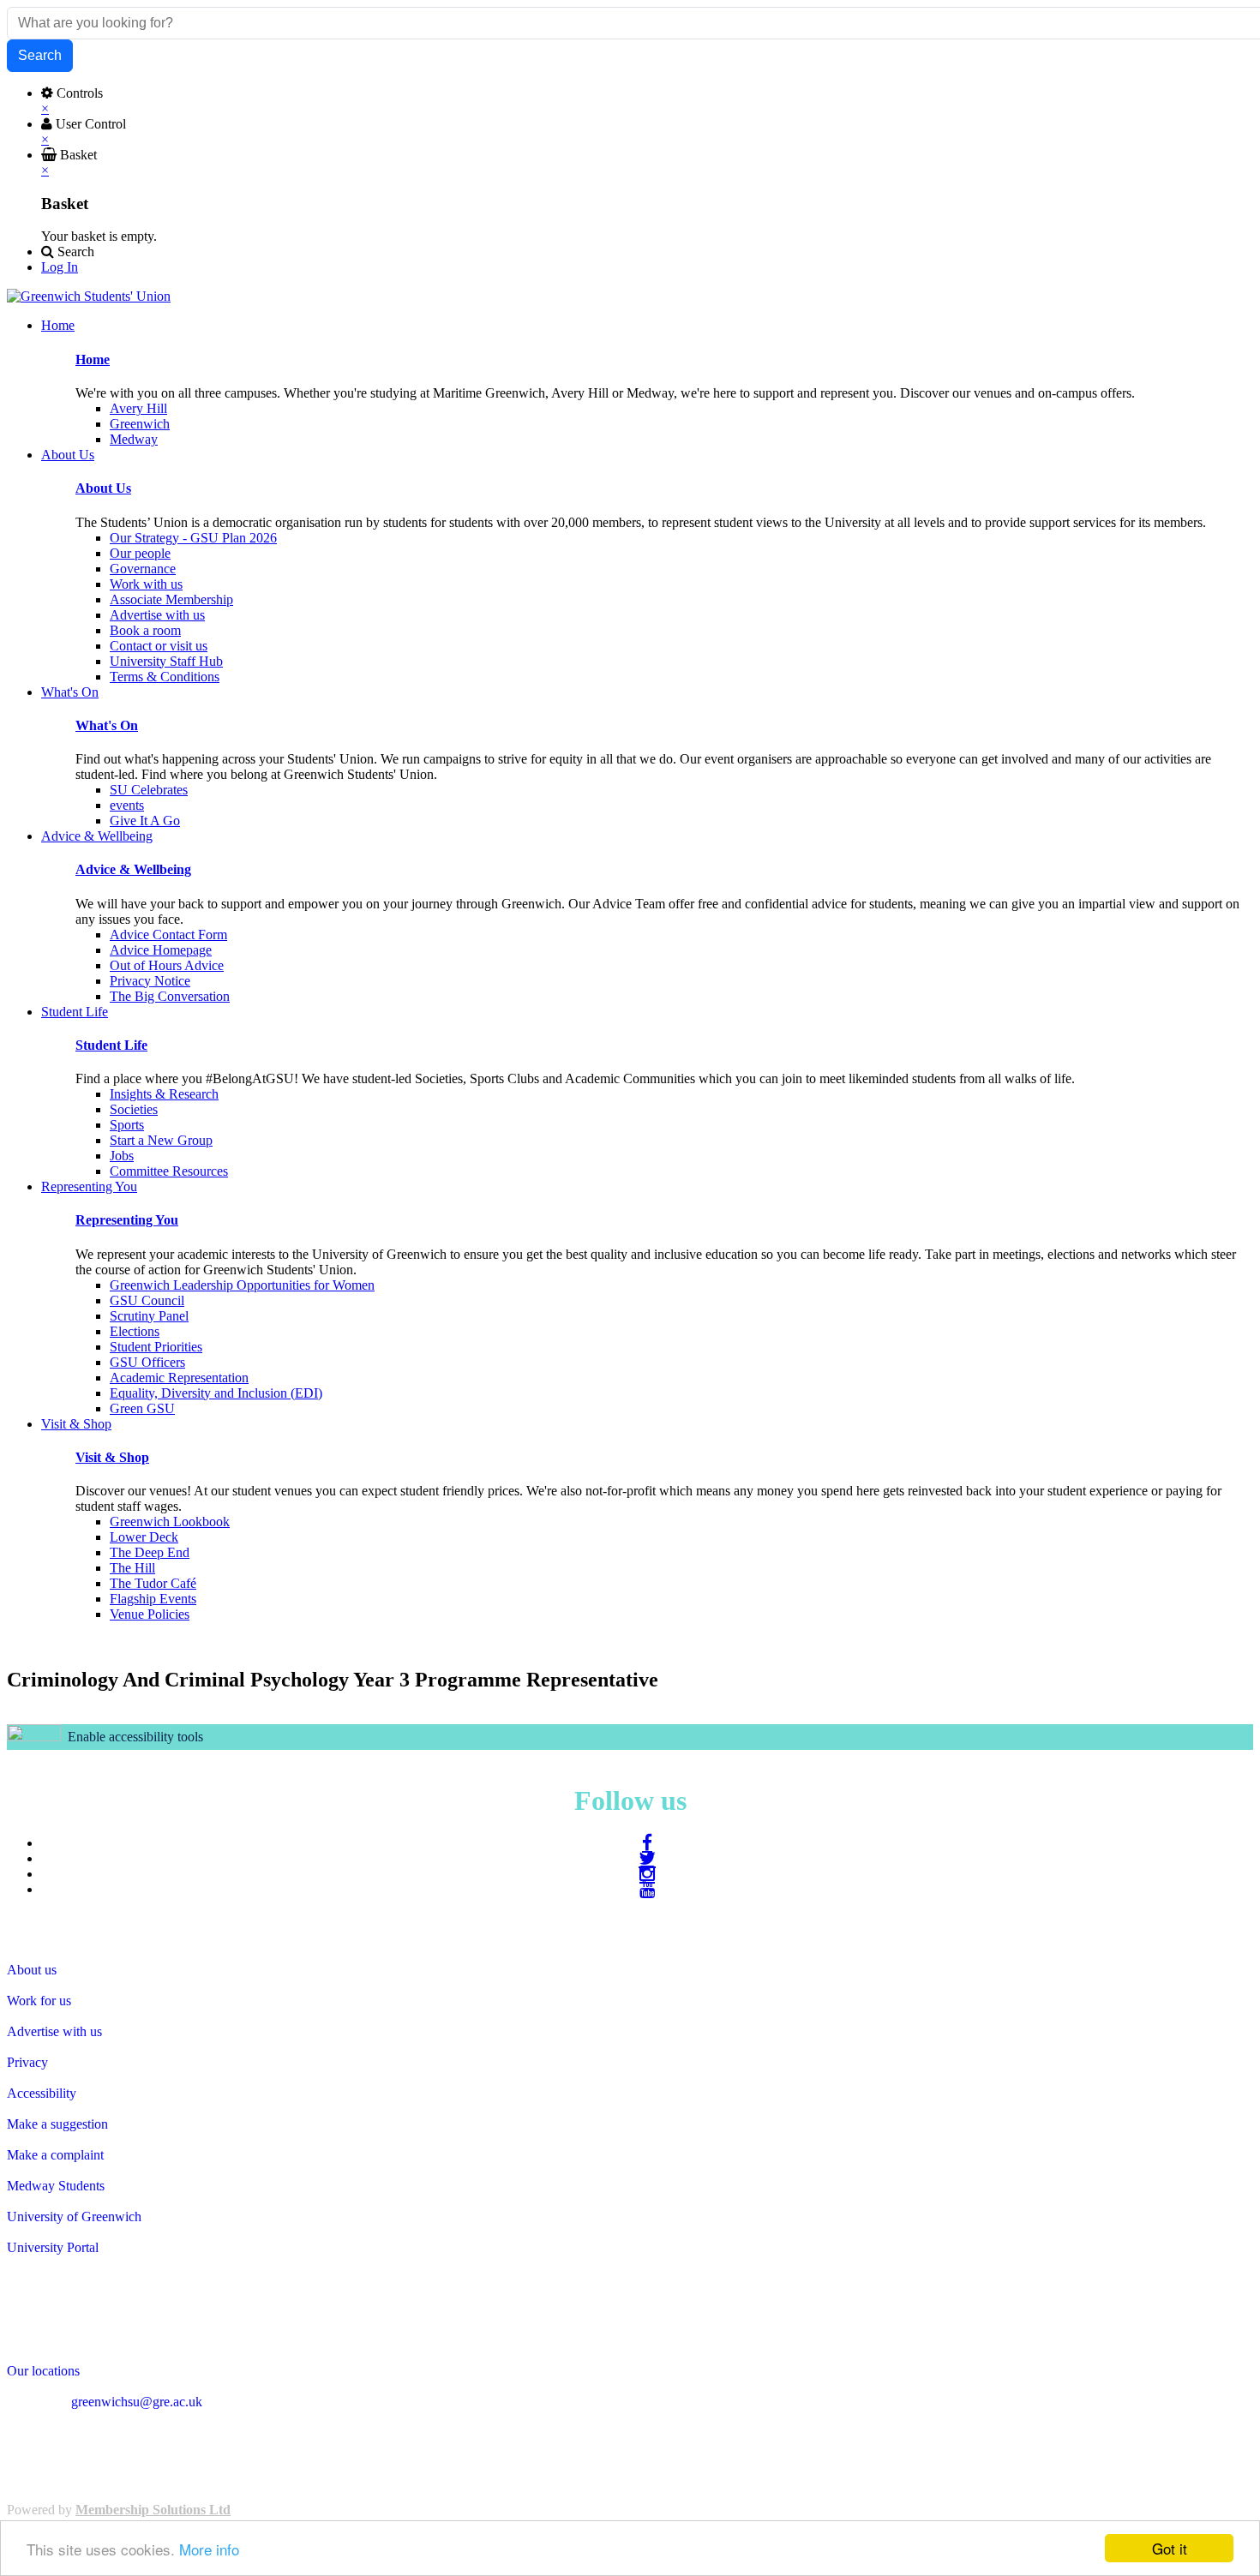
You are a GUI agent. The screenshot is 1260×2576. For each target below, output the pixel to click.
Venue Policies (150, 1614)
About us (32, 1970)
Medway (134, 439)
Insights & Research (164, 1094)
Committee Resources (169, 1171)
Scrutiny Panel (149, 1316)
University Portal (53, 2247)
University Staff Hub (166, 661)
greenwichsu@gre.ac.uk (137, 2402)
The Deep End (150, 1552)
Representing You (127, 1220)
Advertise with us (157, 615)
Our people (140, 553)
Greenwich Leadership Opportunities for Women (242, 1285)
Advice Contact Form (168, 935)
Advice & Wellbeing (133, 869)
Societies (134, 1109)
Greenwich (140, 424)
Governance (143, 569)
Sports (127, 1125)
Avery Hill (138, 408)
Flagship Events (153, 1599)
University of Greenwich (74, 2217)
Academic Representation (179, 1378)
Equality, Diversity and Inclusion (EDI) (216, 1393)
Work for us (39, 2001)
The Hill (132, 1568)
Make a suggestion (57, 2124)
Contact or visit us (159, 646)
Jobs (122, 1156)
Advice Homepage (161, 950)
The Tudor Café (153, 1583)
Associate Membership (171, 599)
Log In (60, 267)
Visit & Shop (112, 1457)
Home (93, 359)
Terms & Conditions (165, 677)
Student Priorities (156, 1347)
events (127, 805)
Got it (1170, 2548)
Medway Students (56, 2186)
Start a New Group (161, 1140)
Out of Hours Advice (167, 965)
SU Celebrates (149, 790)
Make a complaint (55, 2155)
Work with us (146, 584)
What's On (107, 725)
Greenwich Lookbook (170, 1522)
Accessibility (42, 2093)
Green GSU (142, 1408)
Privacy (27, 2062)
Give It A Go (145, 821)
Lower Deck (144, 1537)
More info (209, 2549)
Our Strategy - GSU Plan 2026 (193, 538)
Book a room (145, 630)
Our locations (43, 2371)
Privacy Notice (150, 981)
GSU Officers (147, 1362)
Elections (135, 1331)
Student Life (111, 1045)
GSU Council (147, 1300)
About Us (103, 488)
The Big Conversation (170, 996)
